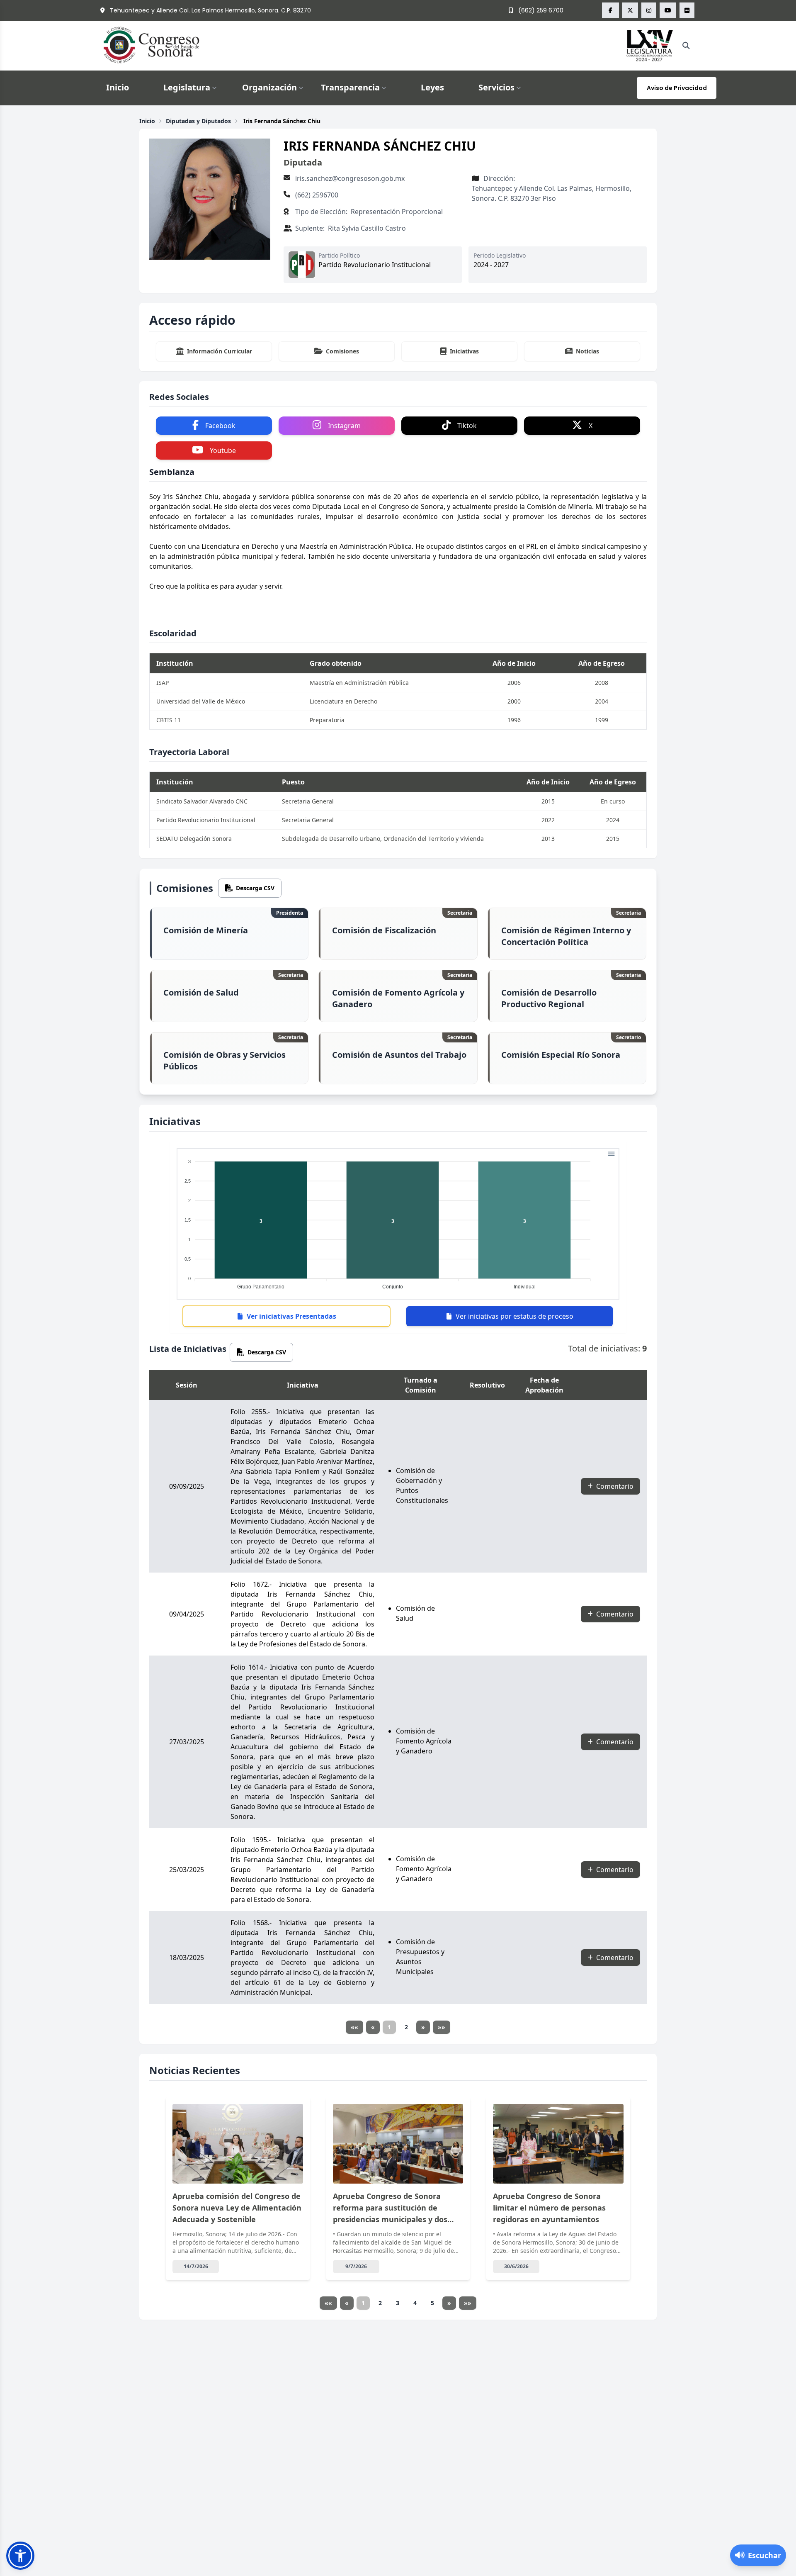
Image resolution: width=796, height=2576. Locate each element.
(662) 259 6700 (540, 10)
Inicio (118, 87)
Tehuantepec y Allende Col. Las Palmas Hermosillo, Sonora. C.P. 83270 (210, 10)
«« (354, 2027)
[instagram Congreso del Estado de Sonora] (649, 10)
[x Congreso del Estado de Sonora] (630, 10)
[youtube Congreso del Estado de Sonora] (668, 10)
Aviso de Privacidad (677, 88)
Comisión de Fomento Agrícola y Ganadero (424, 1741)
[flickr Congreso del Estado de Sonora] (687, 10)
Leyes (432, 87)
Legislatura (187, 87)
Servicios (496, 87)
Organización (269, 87)
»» (442, 2027)
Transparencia (350, 87)
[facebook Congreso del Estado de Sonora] (610, 10)
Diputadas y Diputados (198, 121)
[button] (20, 2556)
